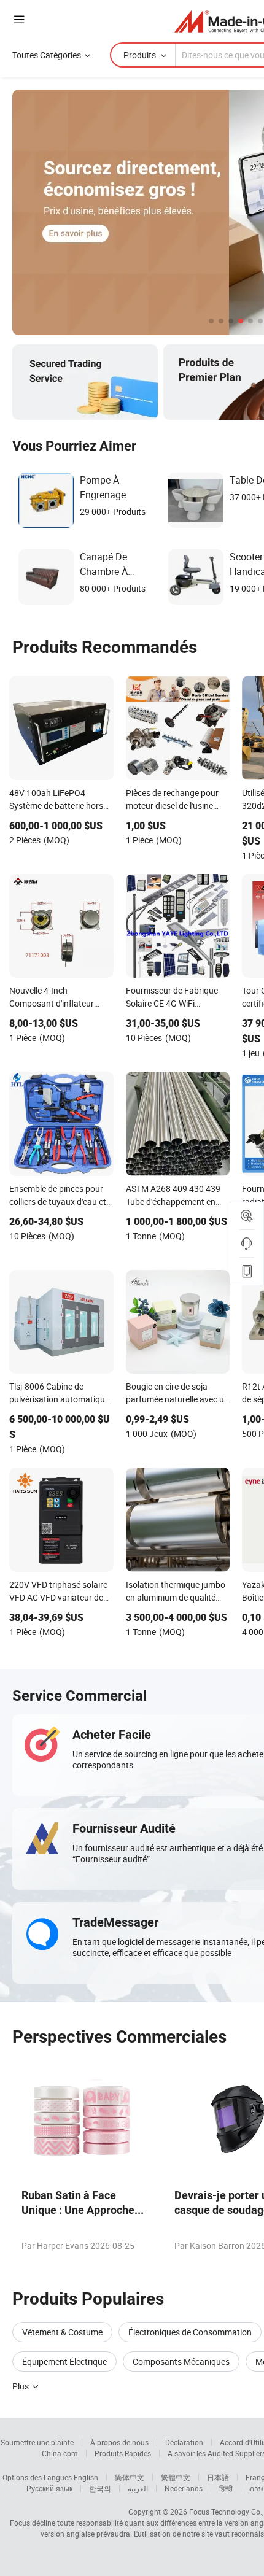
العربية (138, 2488)
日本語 (218, 2477)
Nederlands (184, 2488)
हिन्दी (226, 2488)
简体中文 (130, 2477)
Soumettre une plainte (37, 2442)
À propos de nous (119, 2442)
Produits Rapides (123, 2453)
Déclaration (184, 2442)
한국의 (100, 2488)
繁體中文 (176, 2477)
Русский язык (49, 2488)
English (86, 2477)
